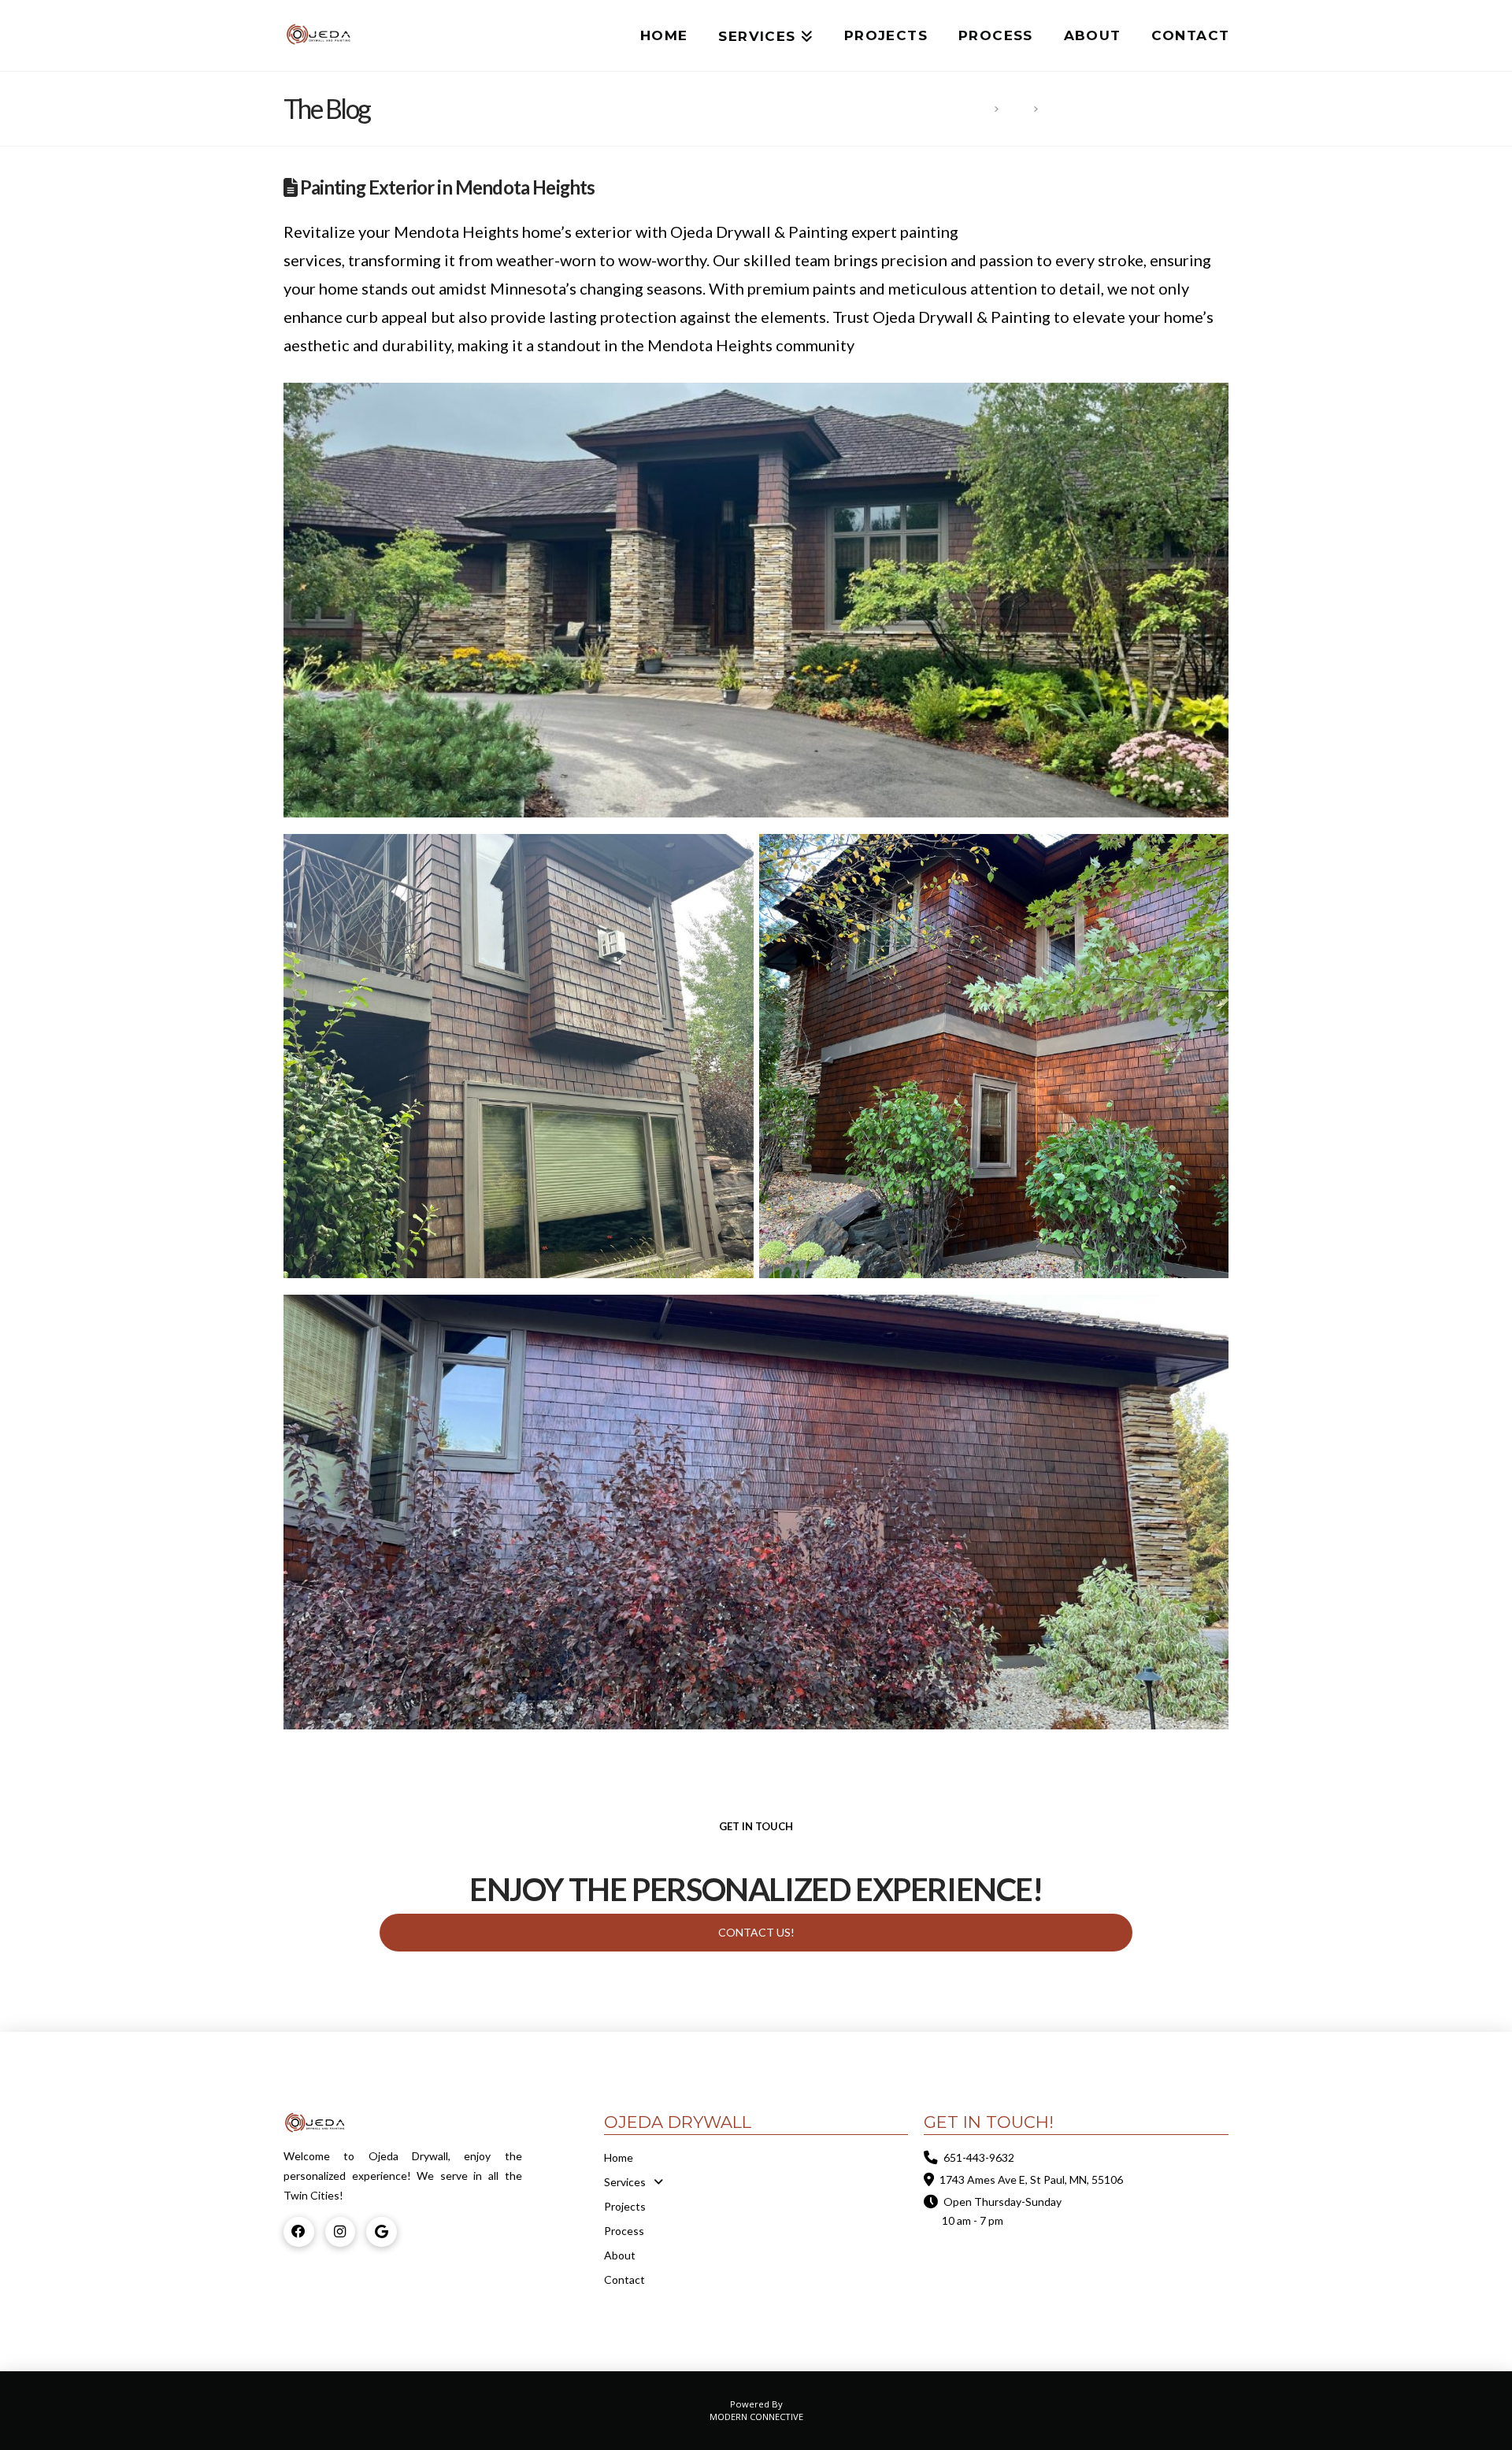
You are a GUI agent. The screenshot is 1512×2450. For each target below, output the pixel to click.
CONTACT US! (756, 1932)
